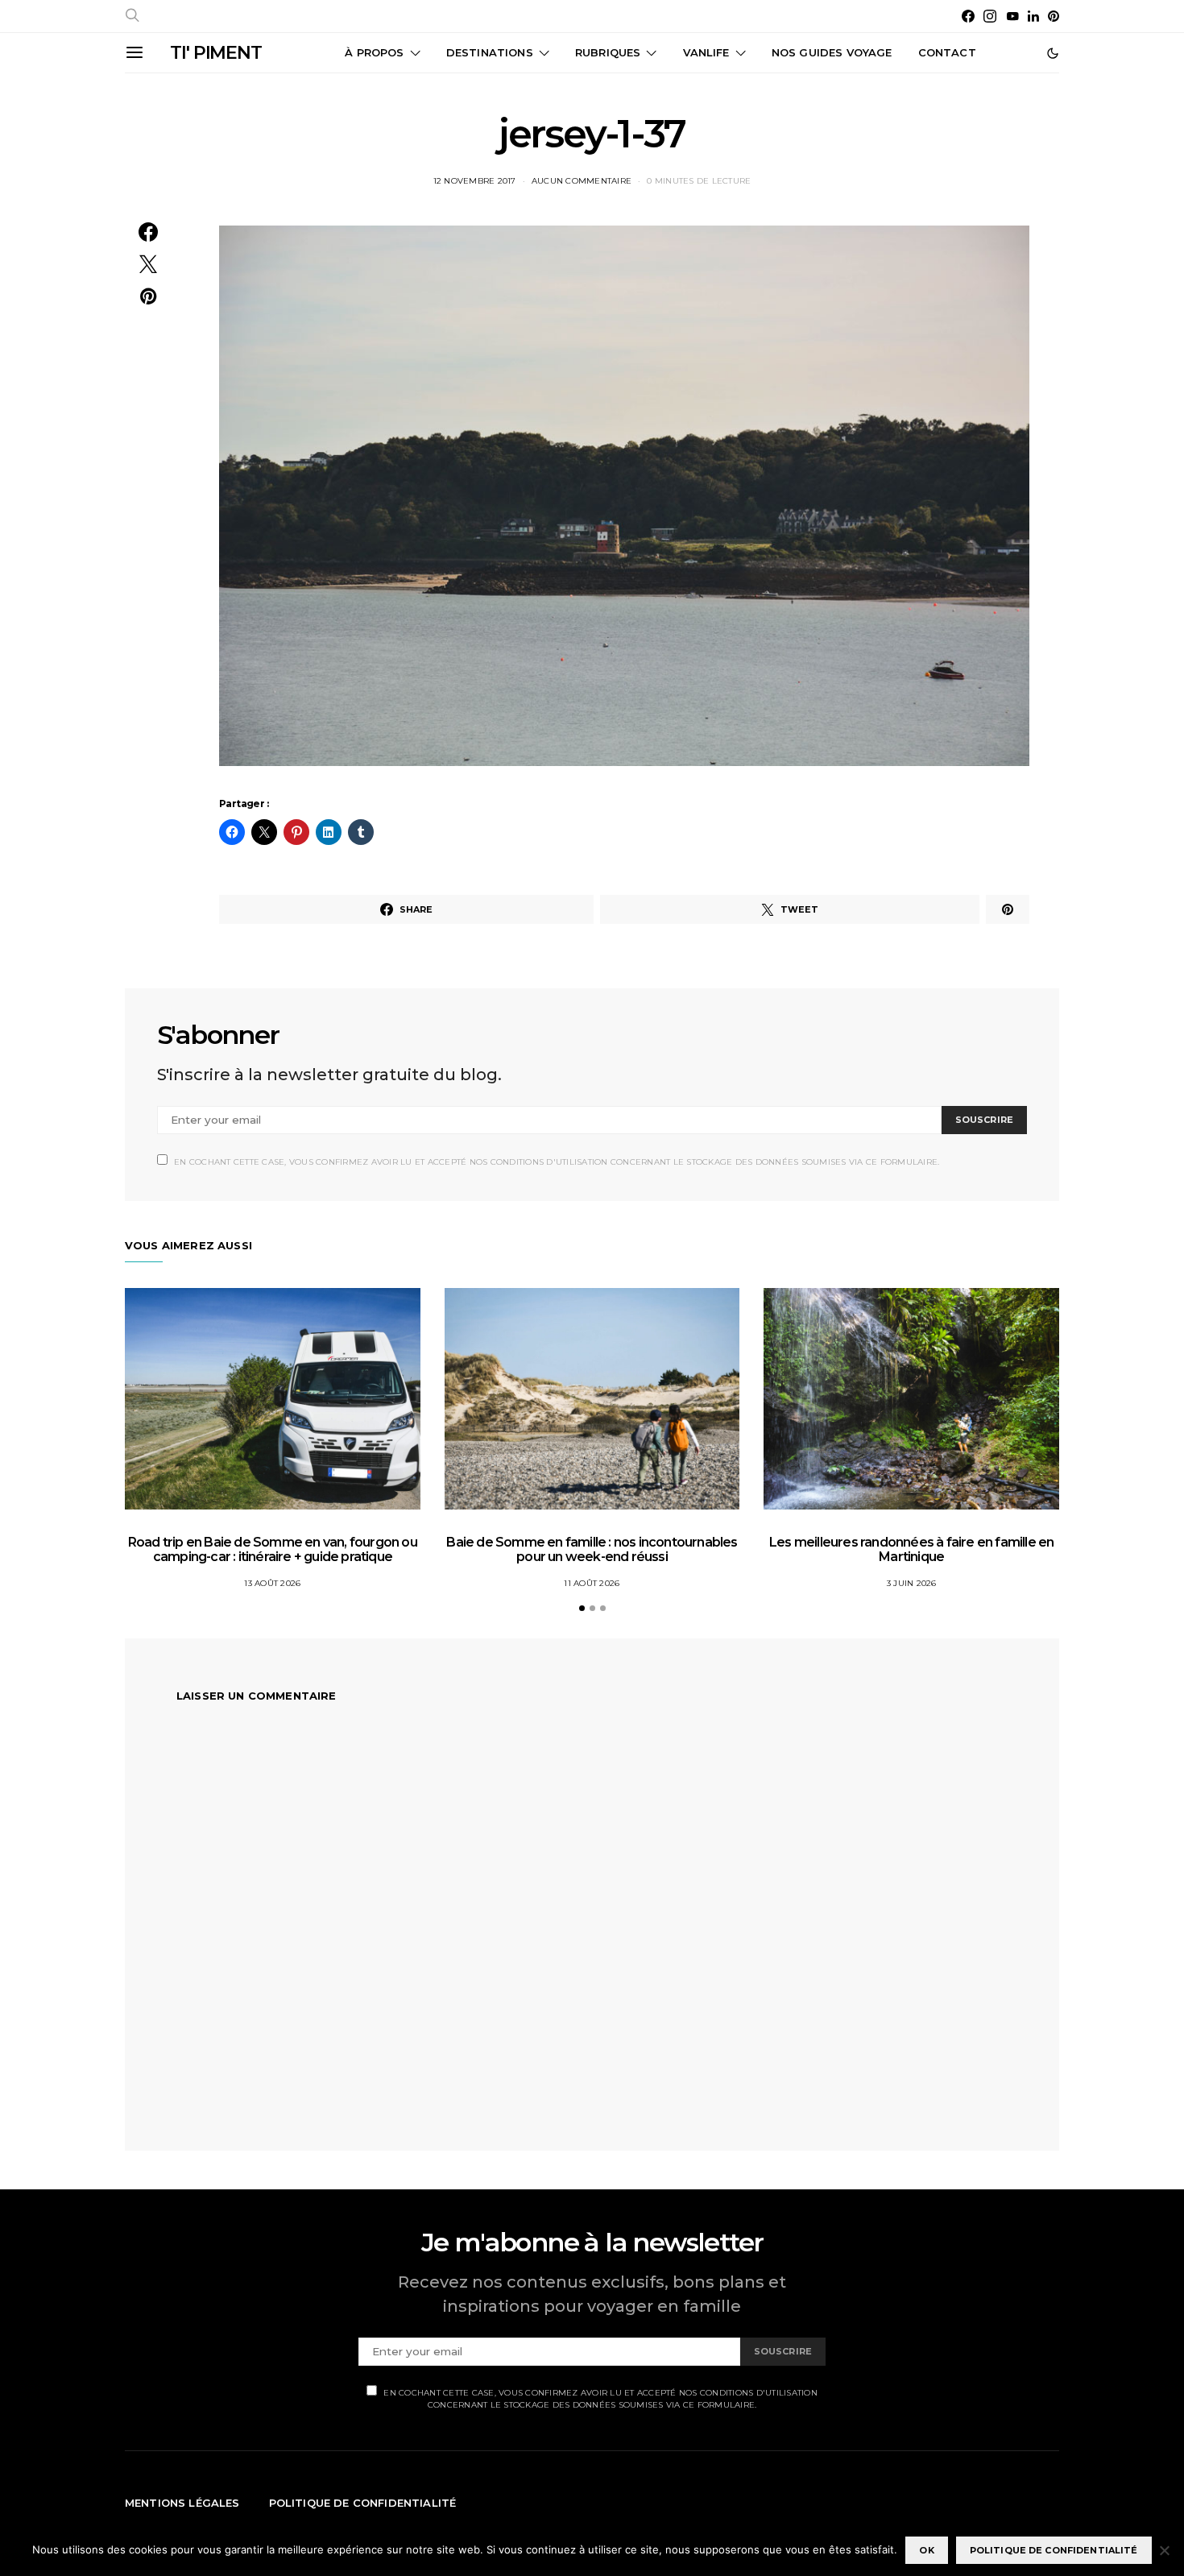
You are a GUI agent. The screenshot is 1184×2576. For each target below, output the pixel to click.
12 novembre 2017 (475, 181)
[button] (1053, 53)
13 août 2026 (272, 1583)
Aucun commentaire (582, 181)
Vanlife (706, 52)
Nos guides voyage (832, 52)
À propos (374, 52)
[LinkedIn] (1033, 16)
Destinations (490, 52)
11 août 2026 (592, 1583)
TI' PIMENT (216, 53)
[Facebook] (968, 16)
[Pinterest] (1054, 16)
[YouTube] (1012, 16)
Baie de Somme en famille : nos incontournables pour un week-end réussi (592, 1549)
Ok (926, 2550)
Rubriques (608, 52)
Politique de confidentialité (363, 2503)
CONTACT (947, 52)
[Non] (1164, 2550)
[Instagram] (990, 16)
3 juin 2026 (912, 1583)
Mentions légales (182, 2503)
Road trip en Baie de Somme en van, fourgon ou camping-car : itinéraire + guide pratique (273, 1549)
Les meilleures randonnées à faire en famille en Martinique (911, 1549)
